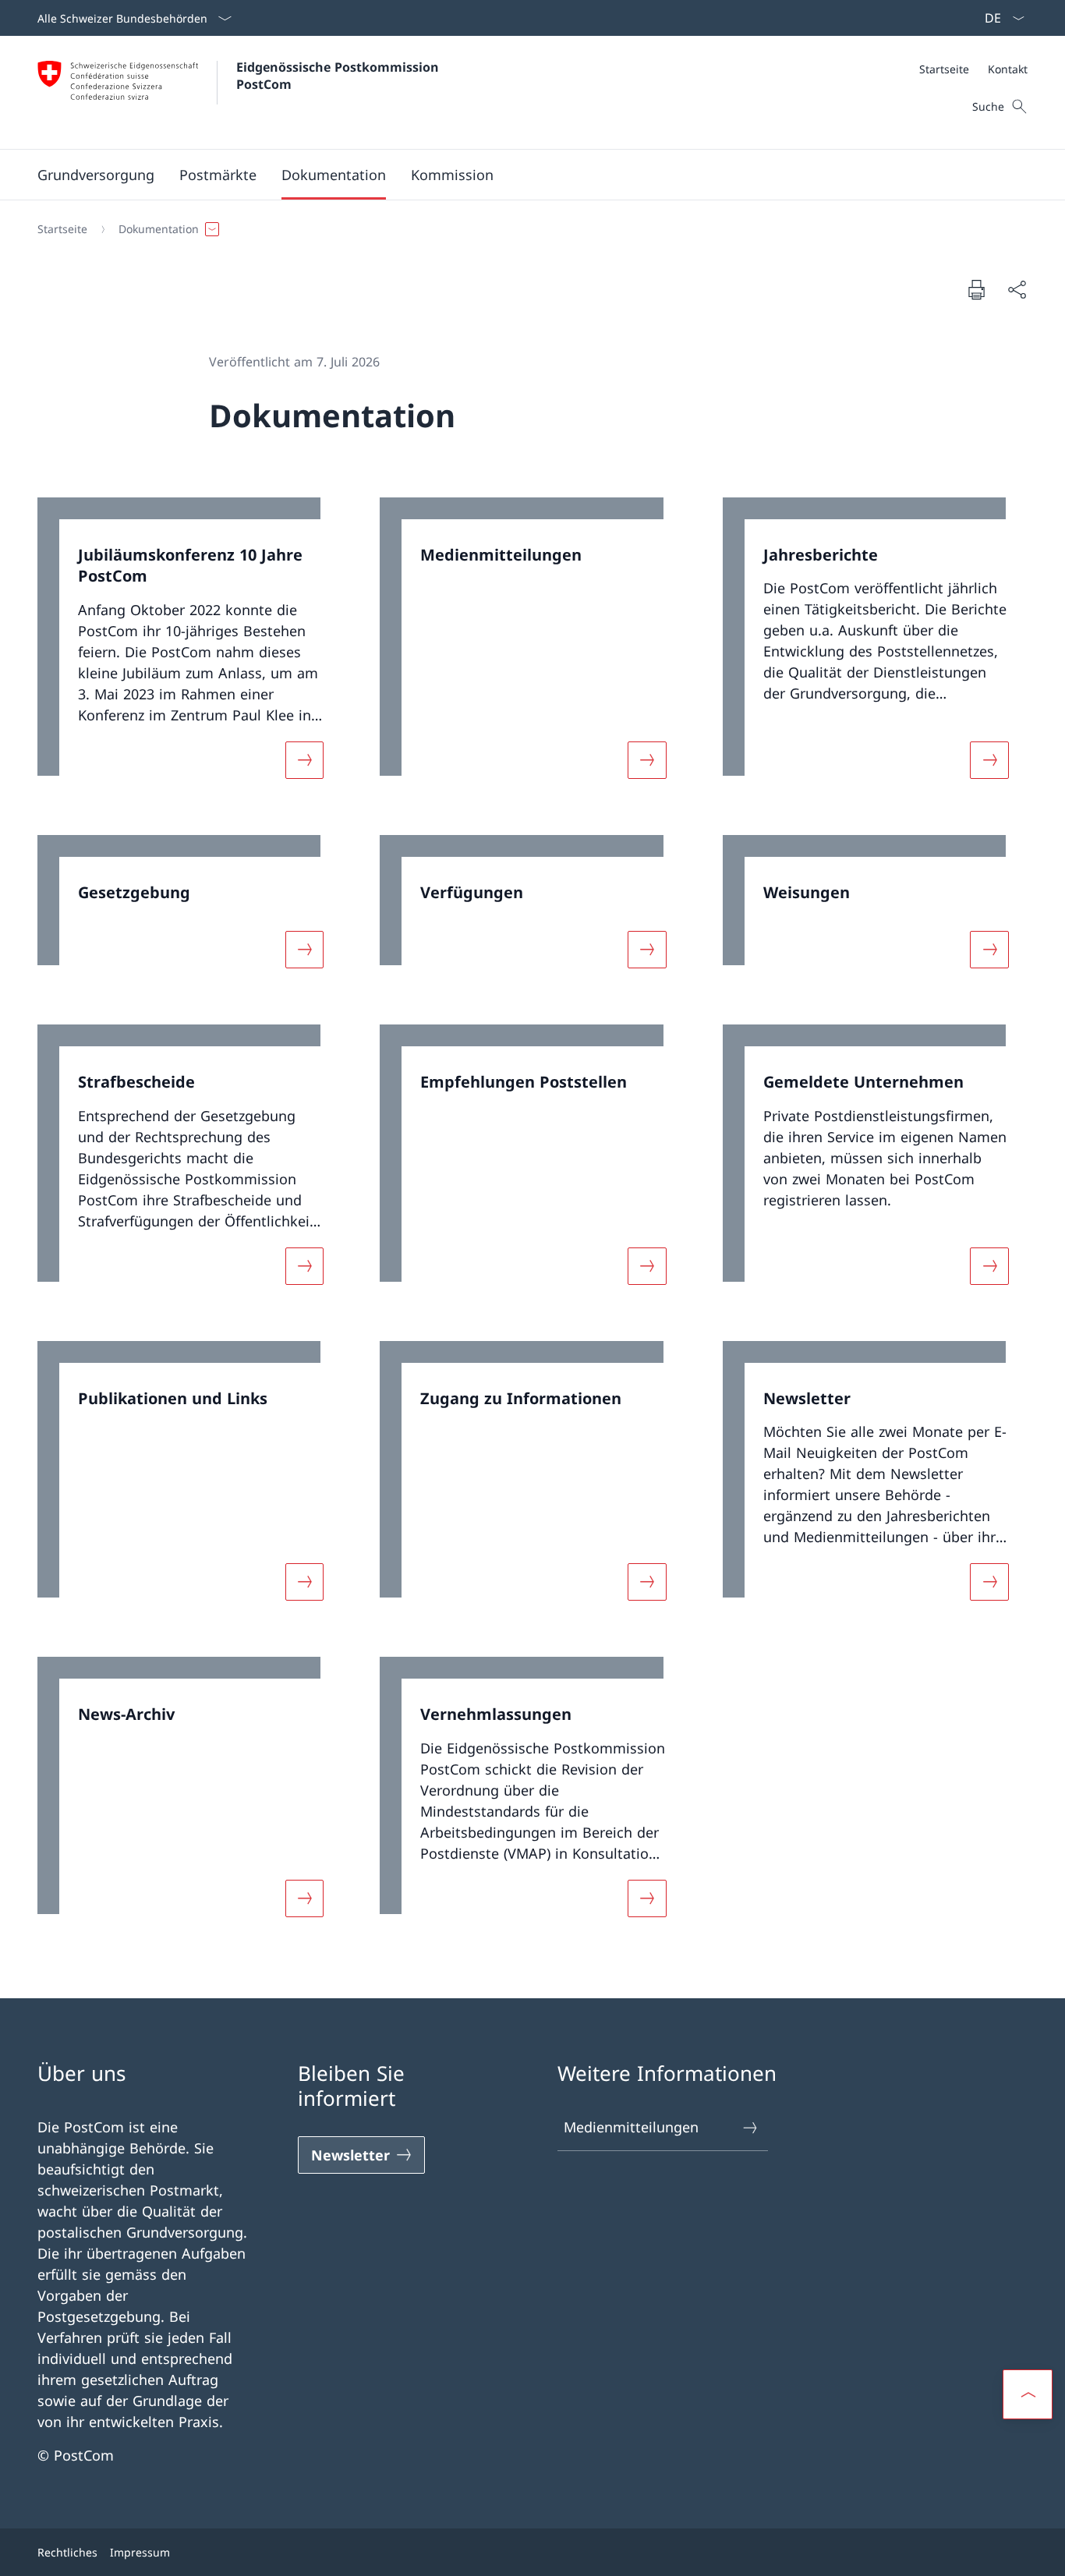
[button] (96, 175)
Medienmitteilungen (631, 2127)
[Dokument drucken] (976, 289)
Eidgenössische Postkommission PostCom (341, 76)
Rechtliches (67, 2552)
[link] (190, 648)
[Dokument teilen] (1017, 290)
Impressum (140, 2552)
